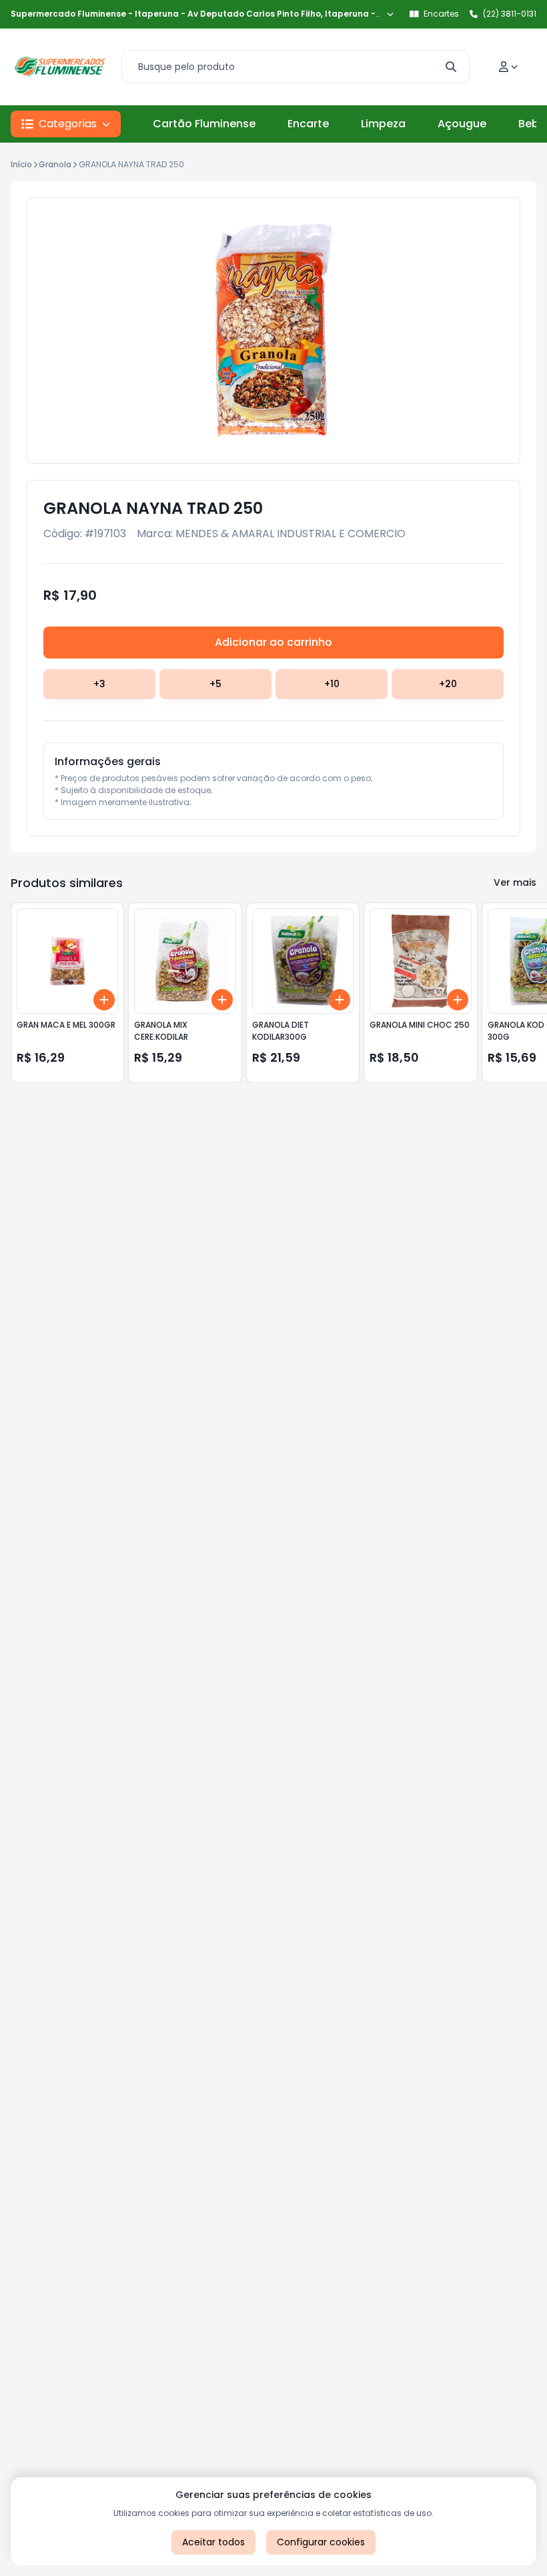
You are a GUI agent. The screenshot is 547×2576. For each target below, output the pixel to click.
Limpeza (383, 124)
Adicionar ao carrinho (273, 642)
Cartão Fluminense (204, 124)
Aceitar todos (213, 2542)
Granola (55, 164)
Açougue (462, 124)
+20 (448, 684)
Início (21, 164)
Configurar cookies (321, 2542)
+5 (215, 684)
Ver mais (515, 882)
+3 (99, 684)
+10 (332, 684)
